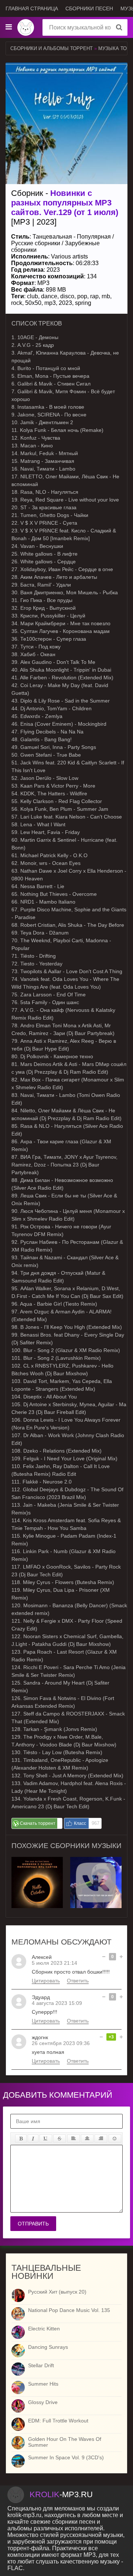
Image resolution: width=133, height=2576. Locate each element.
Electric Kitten (44, 2329)
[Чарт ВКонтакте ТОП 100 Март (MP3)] (37, 1860)
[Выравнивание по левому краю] (74, 2139)
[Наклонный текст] (33, 2139)
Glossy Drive (43, 2402)
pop (82, 296)
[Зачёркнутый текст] (59, 2139)
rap (94, 296)
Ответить (78, 1981)
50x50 (33, 303)
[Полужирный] (21, 2139)
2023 (65, 303)
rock (17, 303)
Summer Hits (43, 2384)
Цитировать (46, 1981)
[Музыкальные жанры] (8, 27)
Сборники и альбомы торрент (52, 48)
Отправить (33, 2224)
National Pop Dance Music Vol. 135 (69, 2310)
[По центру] (87, 2139)
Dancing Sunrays (48, 2347)
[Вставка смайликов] (115, 2139)
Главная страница (32, 8)
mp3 (50, 303)
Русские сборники (36, 243)
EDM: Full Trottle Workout (58, 2421)
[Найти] (119, 27)
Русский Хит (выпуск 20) (57, 2292)
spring (83, 303)
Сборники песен (89, 8)
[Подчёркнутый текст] (46, 2139)
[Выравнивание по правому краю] (101, 2139)
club (33, 296)
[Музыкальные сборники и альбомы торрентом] (26, 27)
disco (67, 296)
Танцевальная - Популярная (72, 237)
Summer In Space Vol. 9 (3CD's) (66, 2457)
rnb (106, 296)
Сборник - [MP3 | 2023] (65, 207)
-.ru (61, 2494)
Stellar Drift (41, 2365)
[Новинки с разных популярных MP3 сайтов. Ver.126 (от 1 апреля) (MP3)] (96, 1860)
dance (49, 296)
